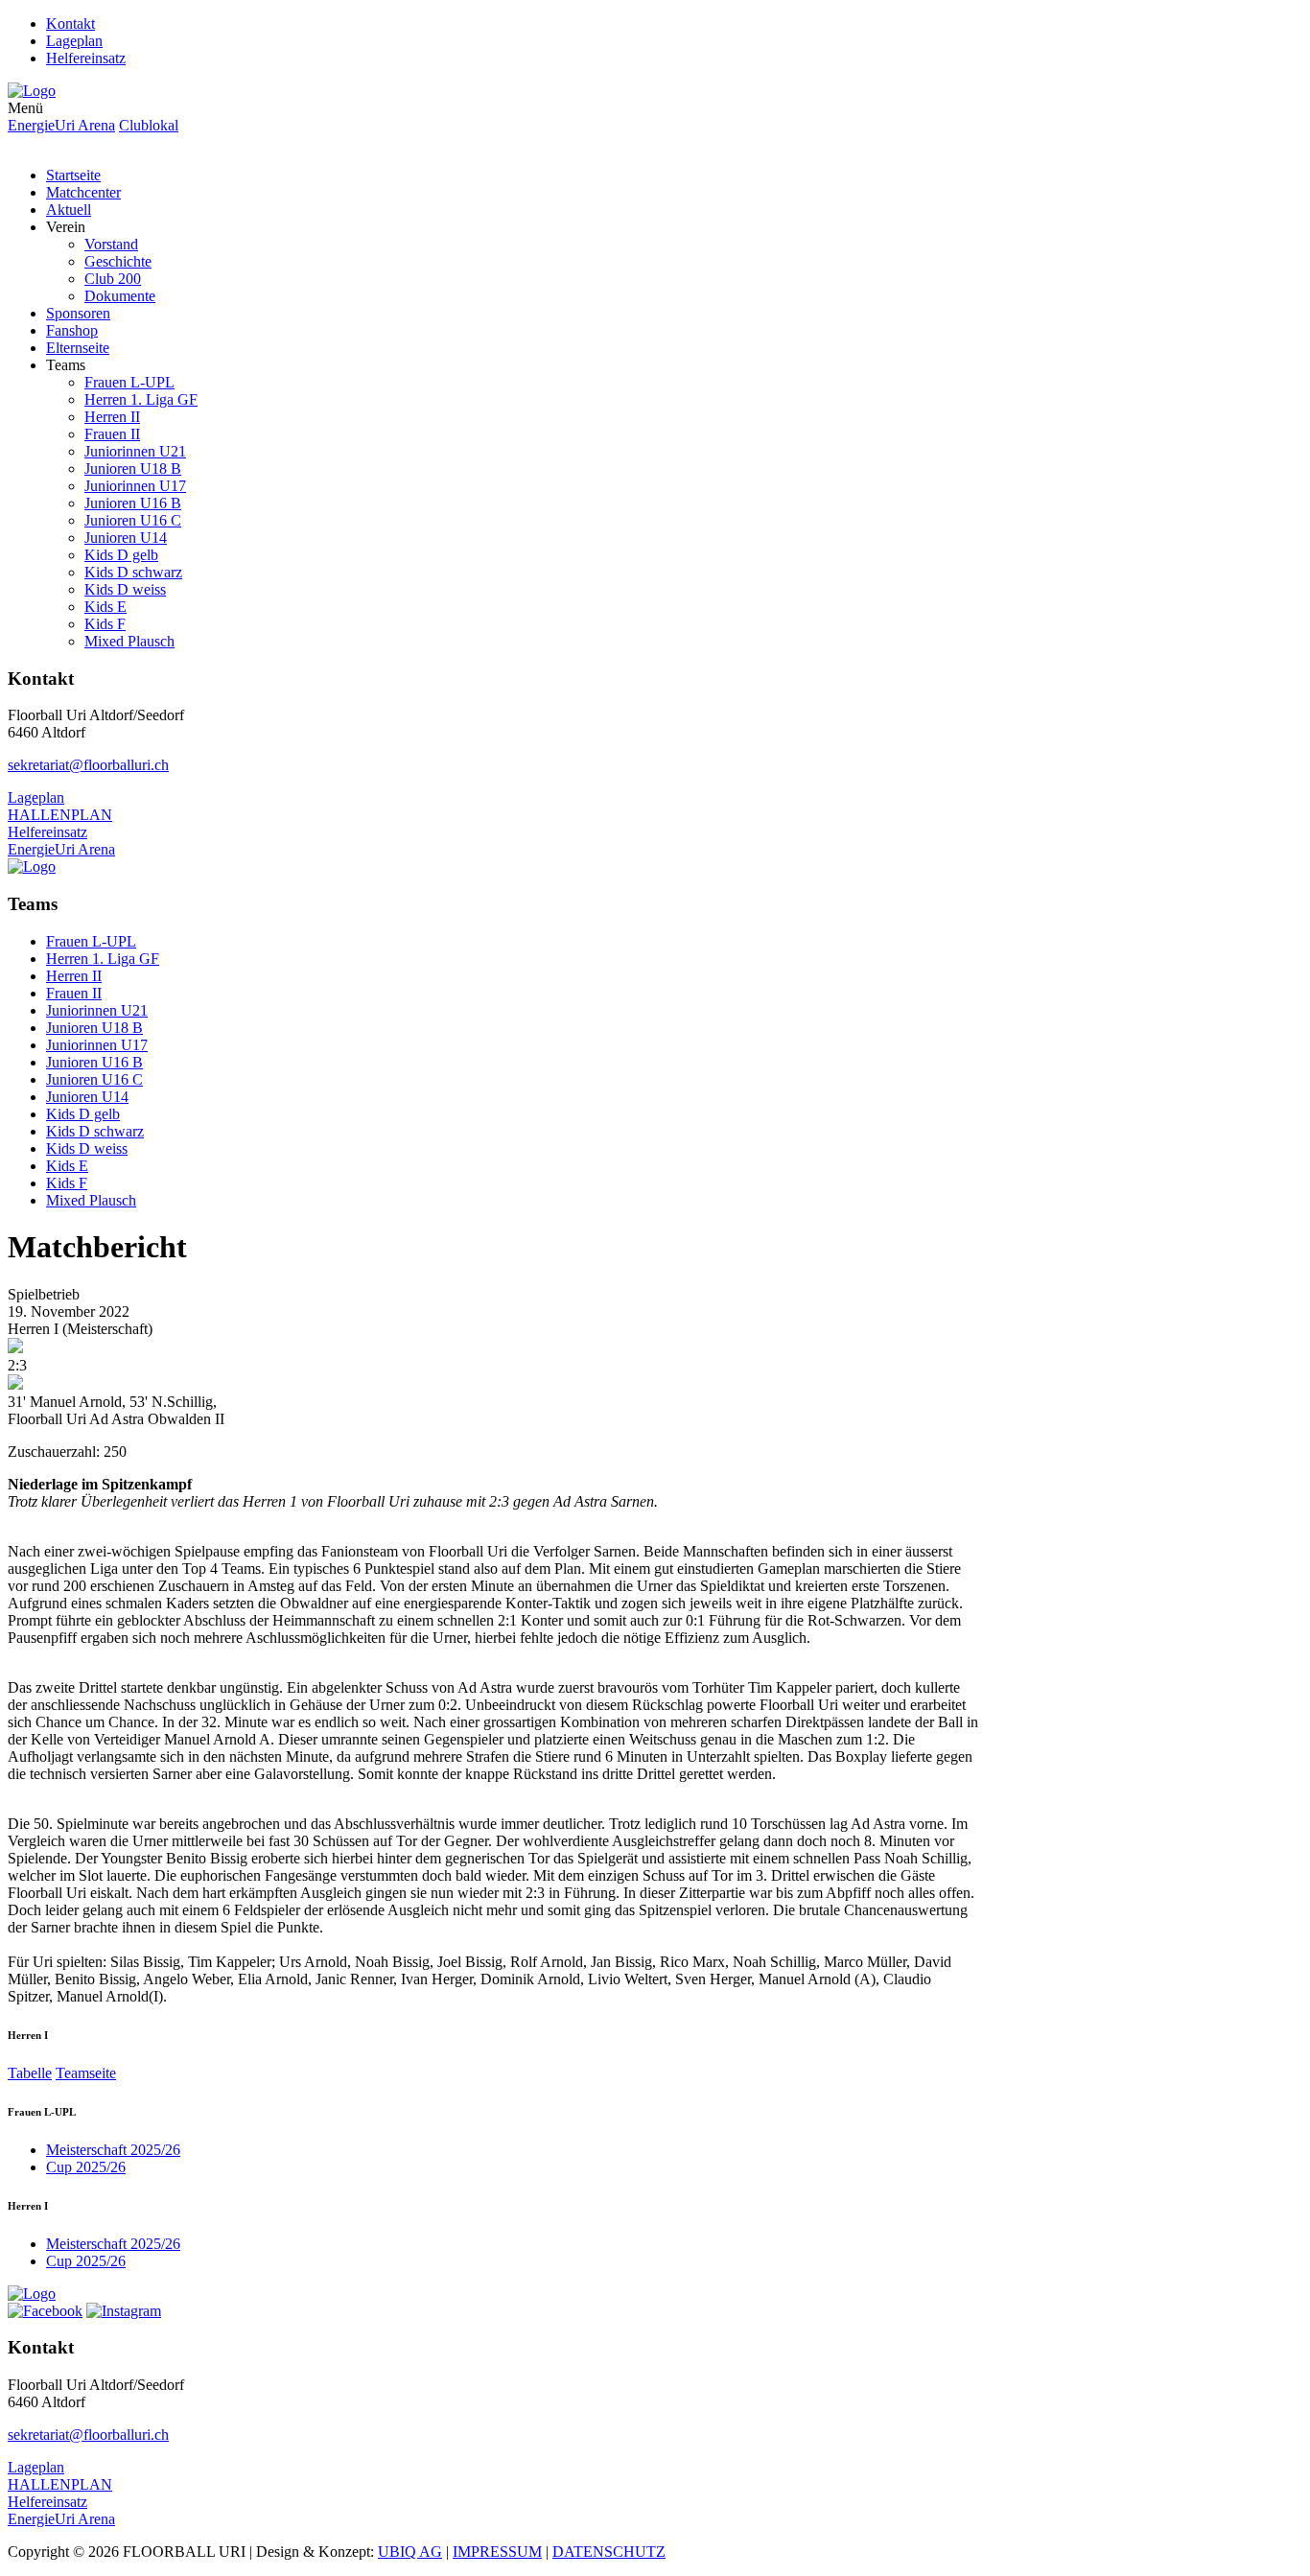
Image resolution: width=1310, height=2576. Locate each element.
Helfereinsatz (86, 58)
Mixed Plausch (129, 641)
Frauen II (112, 434)
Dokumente (120, 296)
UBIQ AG (410, 2552)
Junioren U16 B (133, 503)
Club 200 (113, 279)
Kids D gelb (121, 555)
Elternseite (78, 348)
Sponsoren (78, 313)
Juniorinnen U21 (135, 451)
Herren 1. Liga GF (141, 399)
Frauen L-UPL (129, 382)
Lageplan (74, 41)
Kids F (105, 624)
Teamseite (86, 2073)
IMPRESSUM (497, 2552)
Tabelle (30, 2073)
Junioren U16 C (133, 520)
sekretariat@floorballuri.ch (88, 765)
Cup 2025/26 (86, 2167)
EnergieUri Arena (61, 125)
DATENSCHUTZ (609, 2552)
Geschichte (118, 261)
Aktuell (69, 210)
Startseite (73, 175)
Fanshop (72, 330)
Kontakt (70, 23)
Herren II (112, 417)
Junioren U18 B (133, 468)
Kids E (105, 607)
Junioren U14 (126, 538)
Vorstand (111, 244)
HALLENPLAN (60, 815)
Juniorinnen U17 (135, 486)
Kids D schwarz (133, 572)
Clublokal (149, 125)
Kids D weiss (125, 589)
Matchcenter (83, 192)
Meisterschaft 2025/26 (113, 2150)
